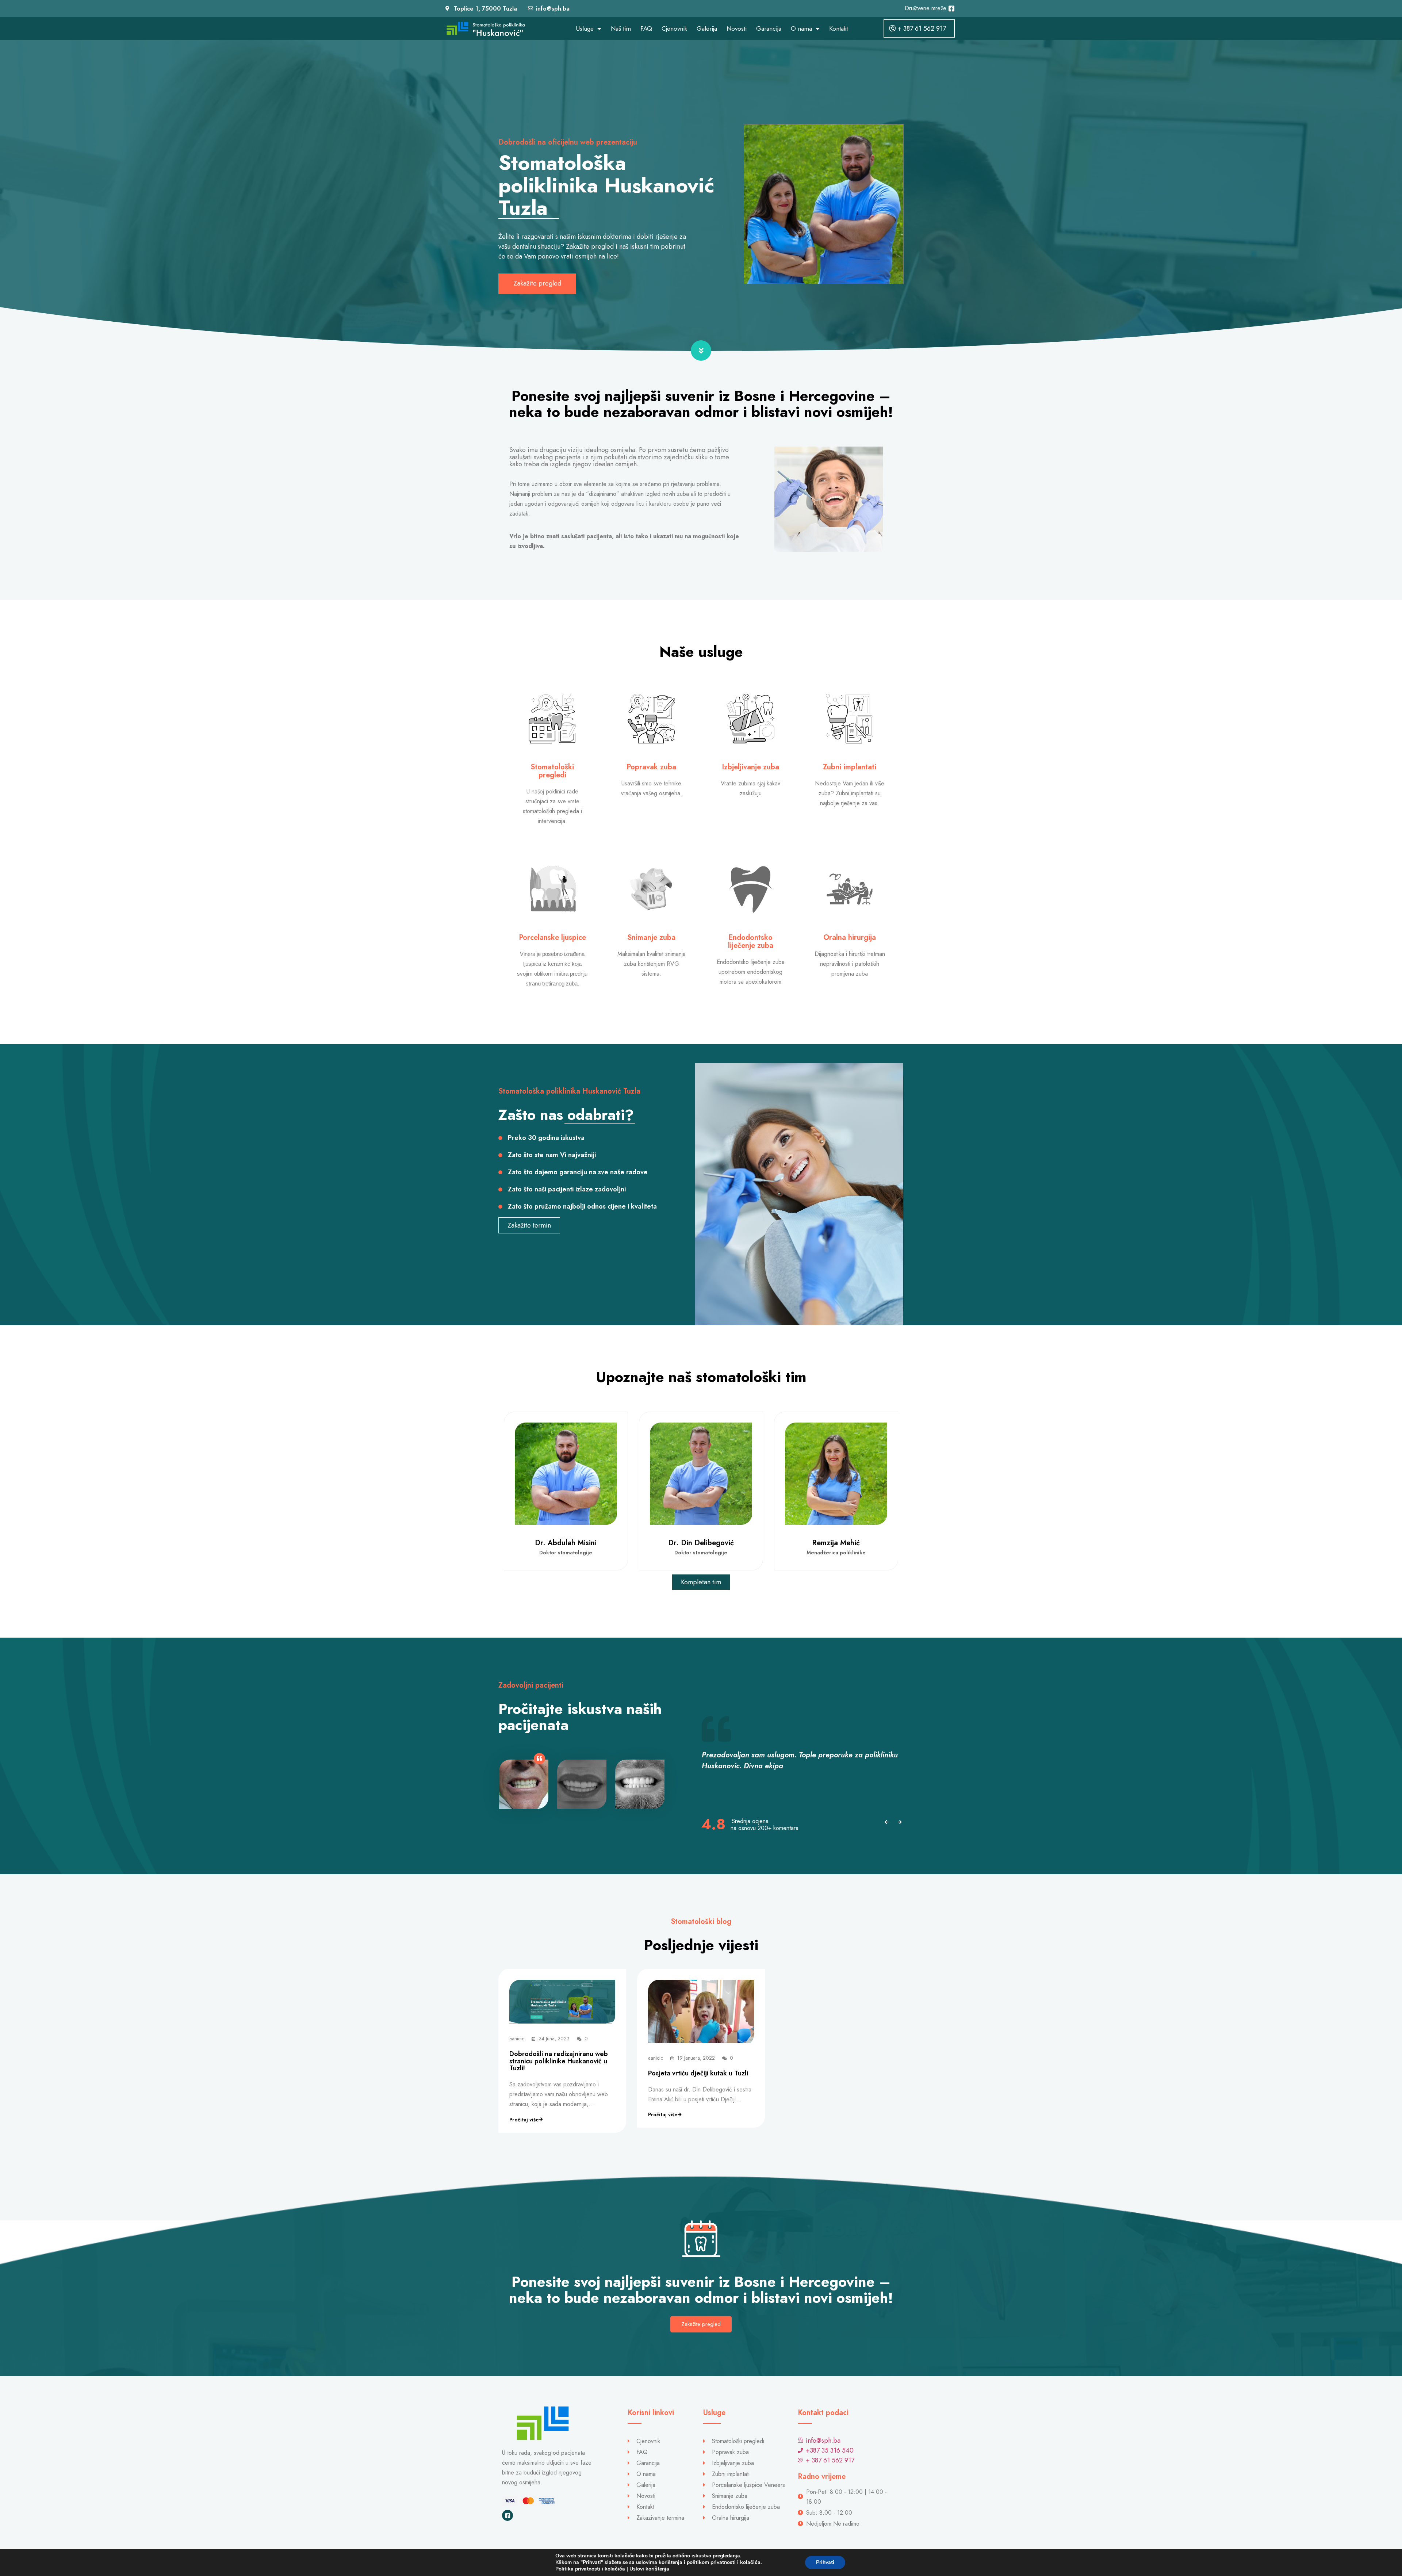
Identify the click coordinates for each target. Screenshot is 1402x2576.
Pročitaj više (524, 2120)
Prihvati (825, 2562)
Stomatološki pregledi (552, 771)
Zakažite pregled (701, 2324)
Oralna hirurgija (850, 937)
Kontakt (838, 28)
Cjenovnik (674, 28)
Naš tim (621, 28)
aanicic (517, 2039)
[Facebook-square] (507, 2515)
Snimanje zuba (651, 937)
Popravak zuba (651, 767)
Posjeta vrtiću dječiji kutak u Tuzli (698, 2073)
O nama (801, 28)
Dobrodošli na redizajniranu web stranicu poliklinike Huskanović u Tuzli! (559, 2061)
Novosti (737, 28)
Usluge (585, 28)
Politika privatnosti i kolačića (590, 2569)
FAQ (646, 28)
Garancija (769, 28)
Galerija (707, 28)
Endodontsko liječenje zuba (751, 941)
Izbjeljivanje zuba (750, 767)
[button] (886, 1822)
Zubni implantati (850, 767)
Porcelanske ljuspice (552, 937)
